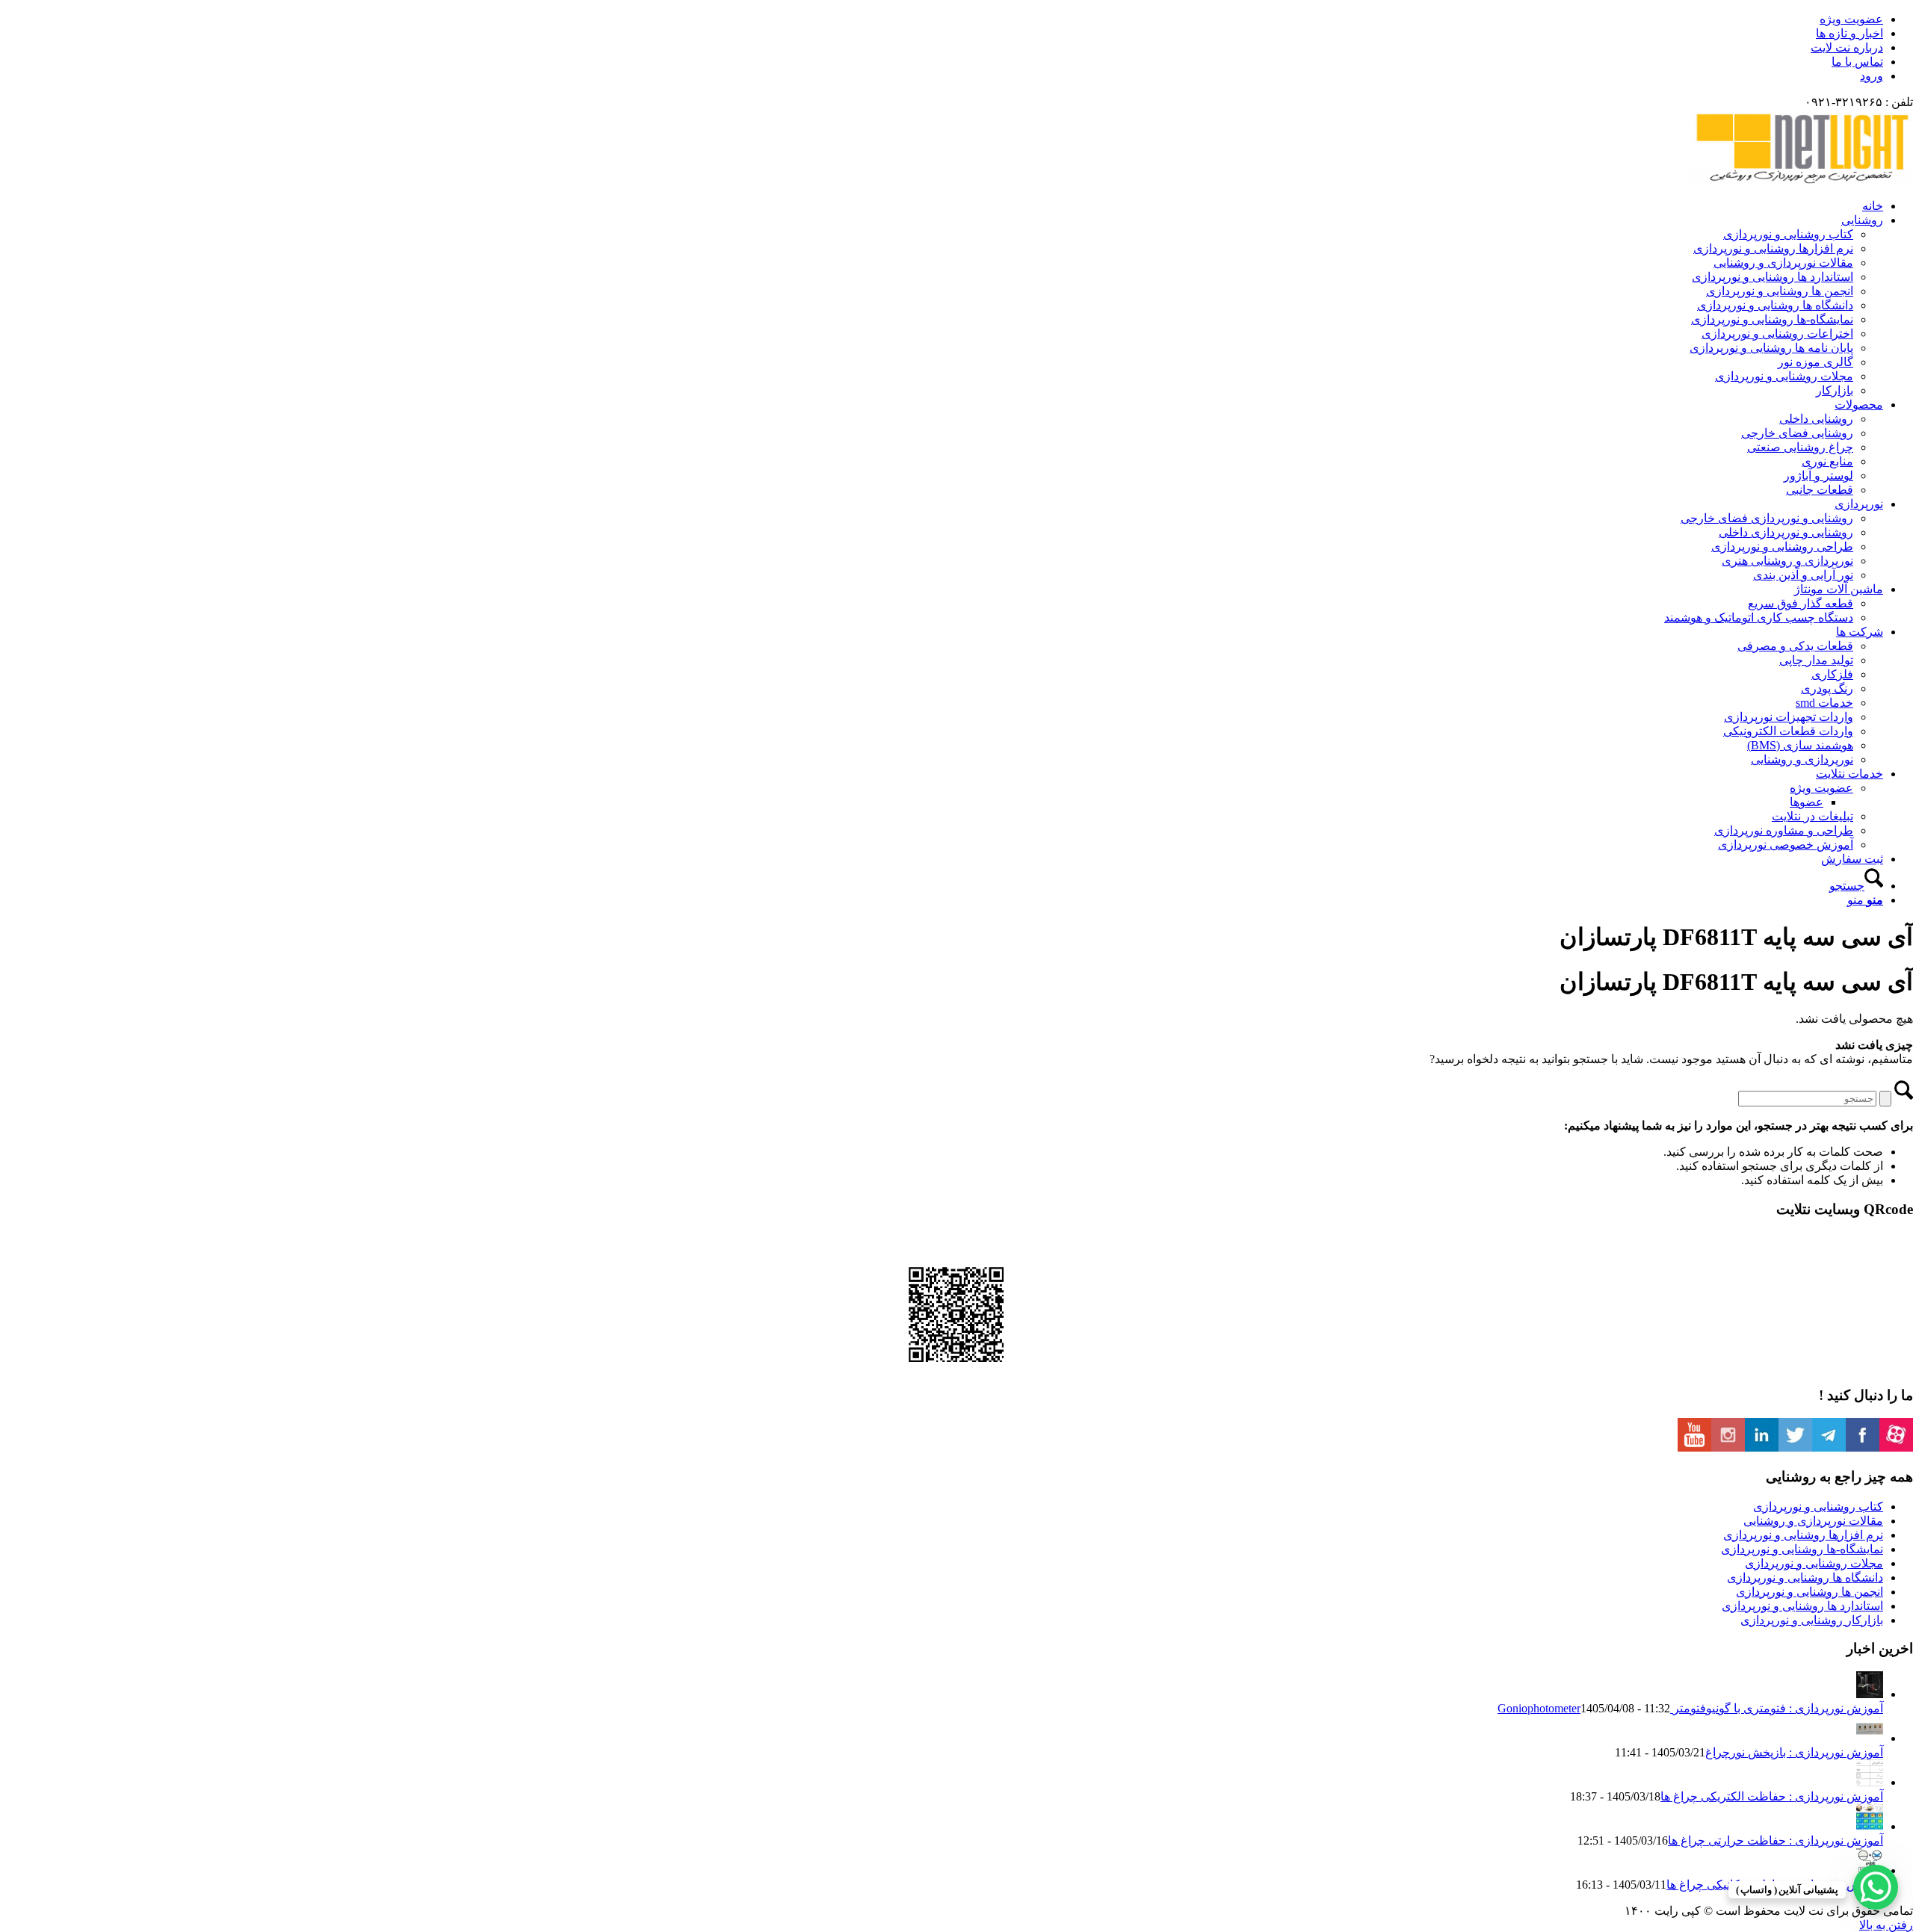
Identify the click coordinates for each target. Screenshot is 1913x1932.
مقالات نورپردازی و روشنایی (1813, 1521)
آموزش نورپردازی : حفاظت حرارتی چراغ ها (1776, 1840)
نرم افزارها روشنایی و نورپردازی (1803, 1535)
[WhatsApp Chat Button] (1876, 1887)
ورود (1872, 76)
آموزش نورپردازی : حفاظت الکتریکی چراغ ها (1772, 1796)
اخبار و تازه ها (1849, 33)
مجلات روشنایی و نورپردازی (1814, 1563)
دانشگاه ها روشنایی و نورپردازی (1805, 1578)
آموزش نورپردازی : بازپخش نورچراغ (1794, 1752)
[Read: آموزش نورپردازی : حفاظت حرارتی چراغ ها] (1870, 1826)
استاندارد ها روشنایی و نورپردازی (1802, 1606)
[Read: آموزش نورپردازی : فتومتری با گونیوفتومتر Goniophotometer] (1870, 1694)
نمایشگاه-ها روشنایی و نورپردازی (1802, 1549)
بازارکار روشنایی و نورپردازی (1812, 1620)
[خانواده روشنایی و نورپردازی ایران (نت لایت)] (1801, 180)
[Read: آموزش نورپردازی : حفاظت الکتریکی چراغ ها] (1870, 1782)
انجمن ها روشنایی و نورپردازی (1810, 1592)
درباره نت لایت (1847, 47)
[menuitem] (942, 19)
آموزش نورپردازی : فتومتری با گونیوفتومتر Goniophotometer (1690, 1708)
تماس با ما (1857, 62)
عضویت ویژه (1851, 19)
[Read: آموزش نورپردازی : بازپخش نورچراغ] (1870, 1738)
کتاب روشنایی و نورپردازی (1818, 1507)
